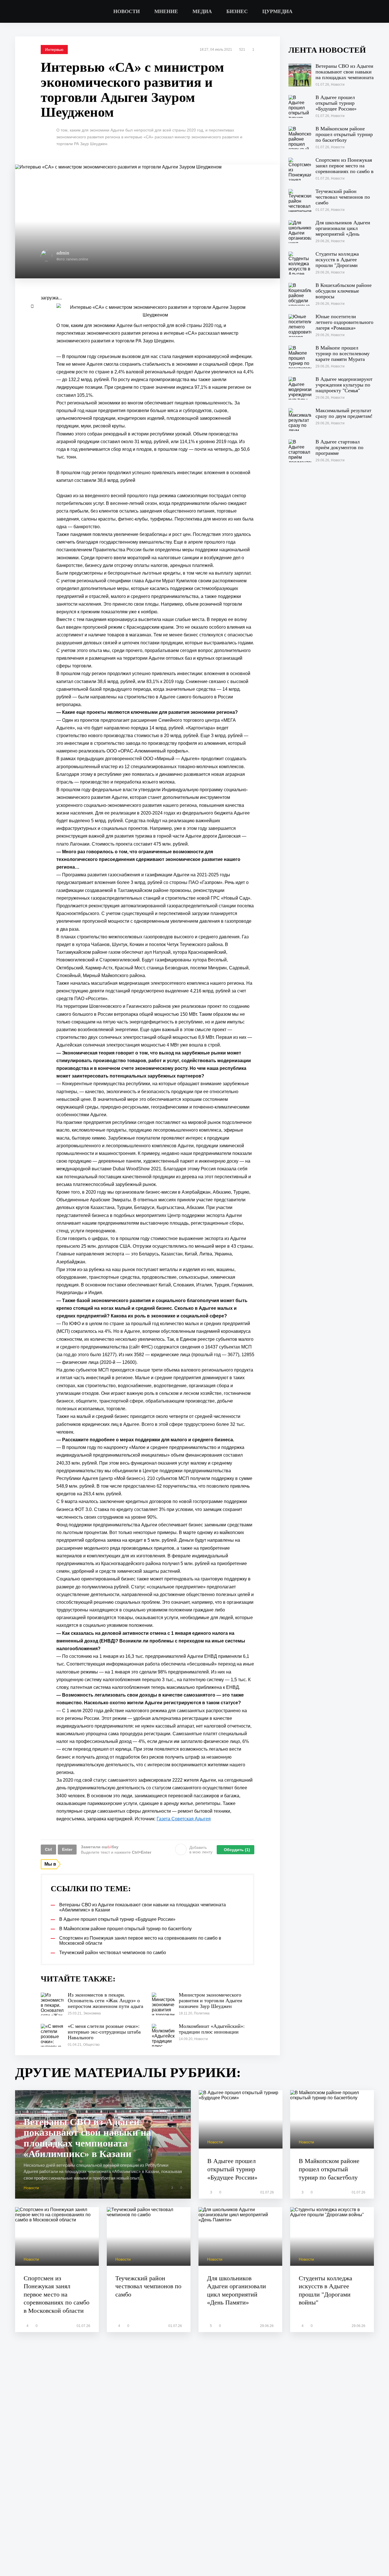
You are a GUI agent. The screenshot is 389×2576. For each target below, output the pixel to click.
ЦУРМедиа (277, 11)
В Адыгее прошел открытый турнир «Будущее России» (232, 2169)
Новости (127, 11)
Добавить (201, 1850)
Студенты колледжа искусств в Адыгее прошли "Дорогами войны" (325, 2290)
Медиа (202, 11)
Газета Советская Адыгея (184, 1819)
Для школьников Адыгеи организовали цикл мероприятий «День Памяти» (237, 2290)
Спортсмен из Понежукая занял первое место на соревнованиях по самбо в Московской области (57, 2294)
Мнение (166, 11)
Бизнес (237, 11)
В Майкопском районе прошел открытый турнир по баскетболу (329, 2169)
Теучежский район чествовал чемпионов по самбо (148, 2286)
